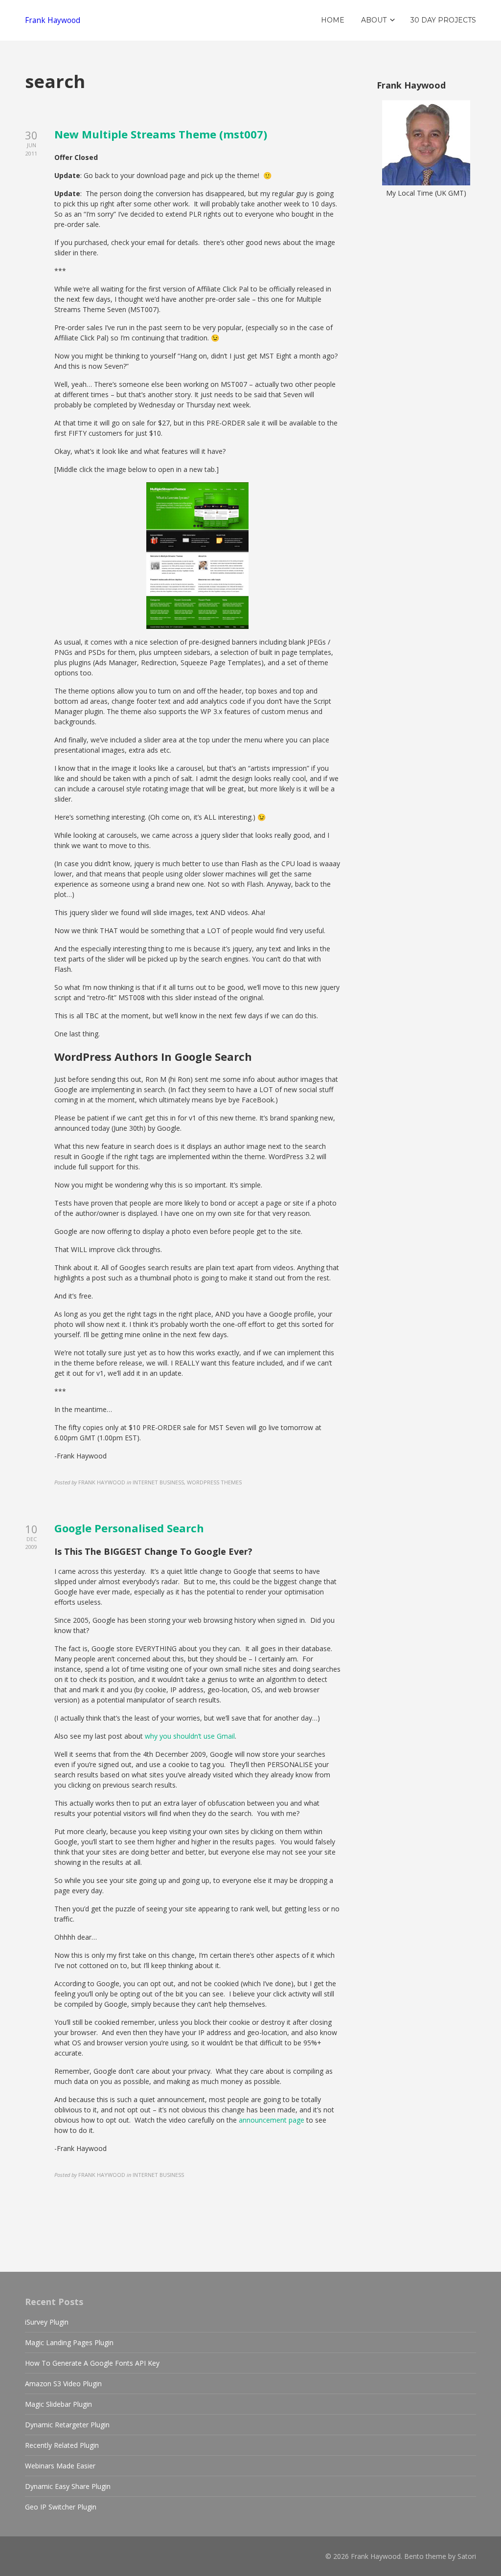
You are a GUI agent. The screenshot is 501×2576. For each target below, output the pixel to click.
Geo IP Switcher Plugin (61, 2507)
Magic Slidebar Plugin (58, 2404)
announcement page (272, 2120)
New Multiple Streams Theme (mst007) (161, 134)
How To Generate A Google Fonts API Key (92, 2363)
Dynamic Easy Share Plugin (68, 2486)
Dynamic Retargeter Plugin (67, 2425)
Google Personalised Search (129, 1528)
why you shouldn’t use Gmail (190, 1736)
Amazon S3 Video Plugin (63, 2384)
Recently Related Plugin (62, 2445)
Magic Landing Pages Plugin (69, 2342)
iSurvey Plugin (47, 2322)
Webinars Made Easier (60, 2466)
